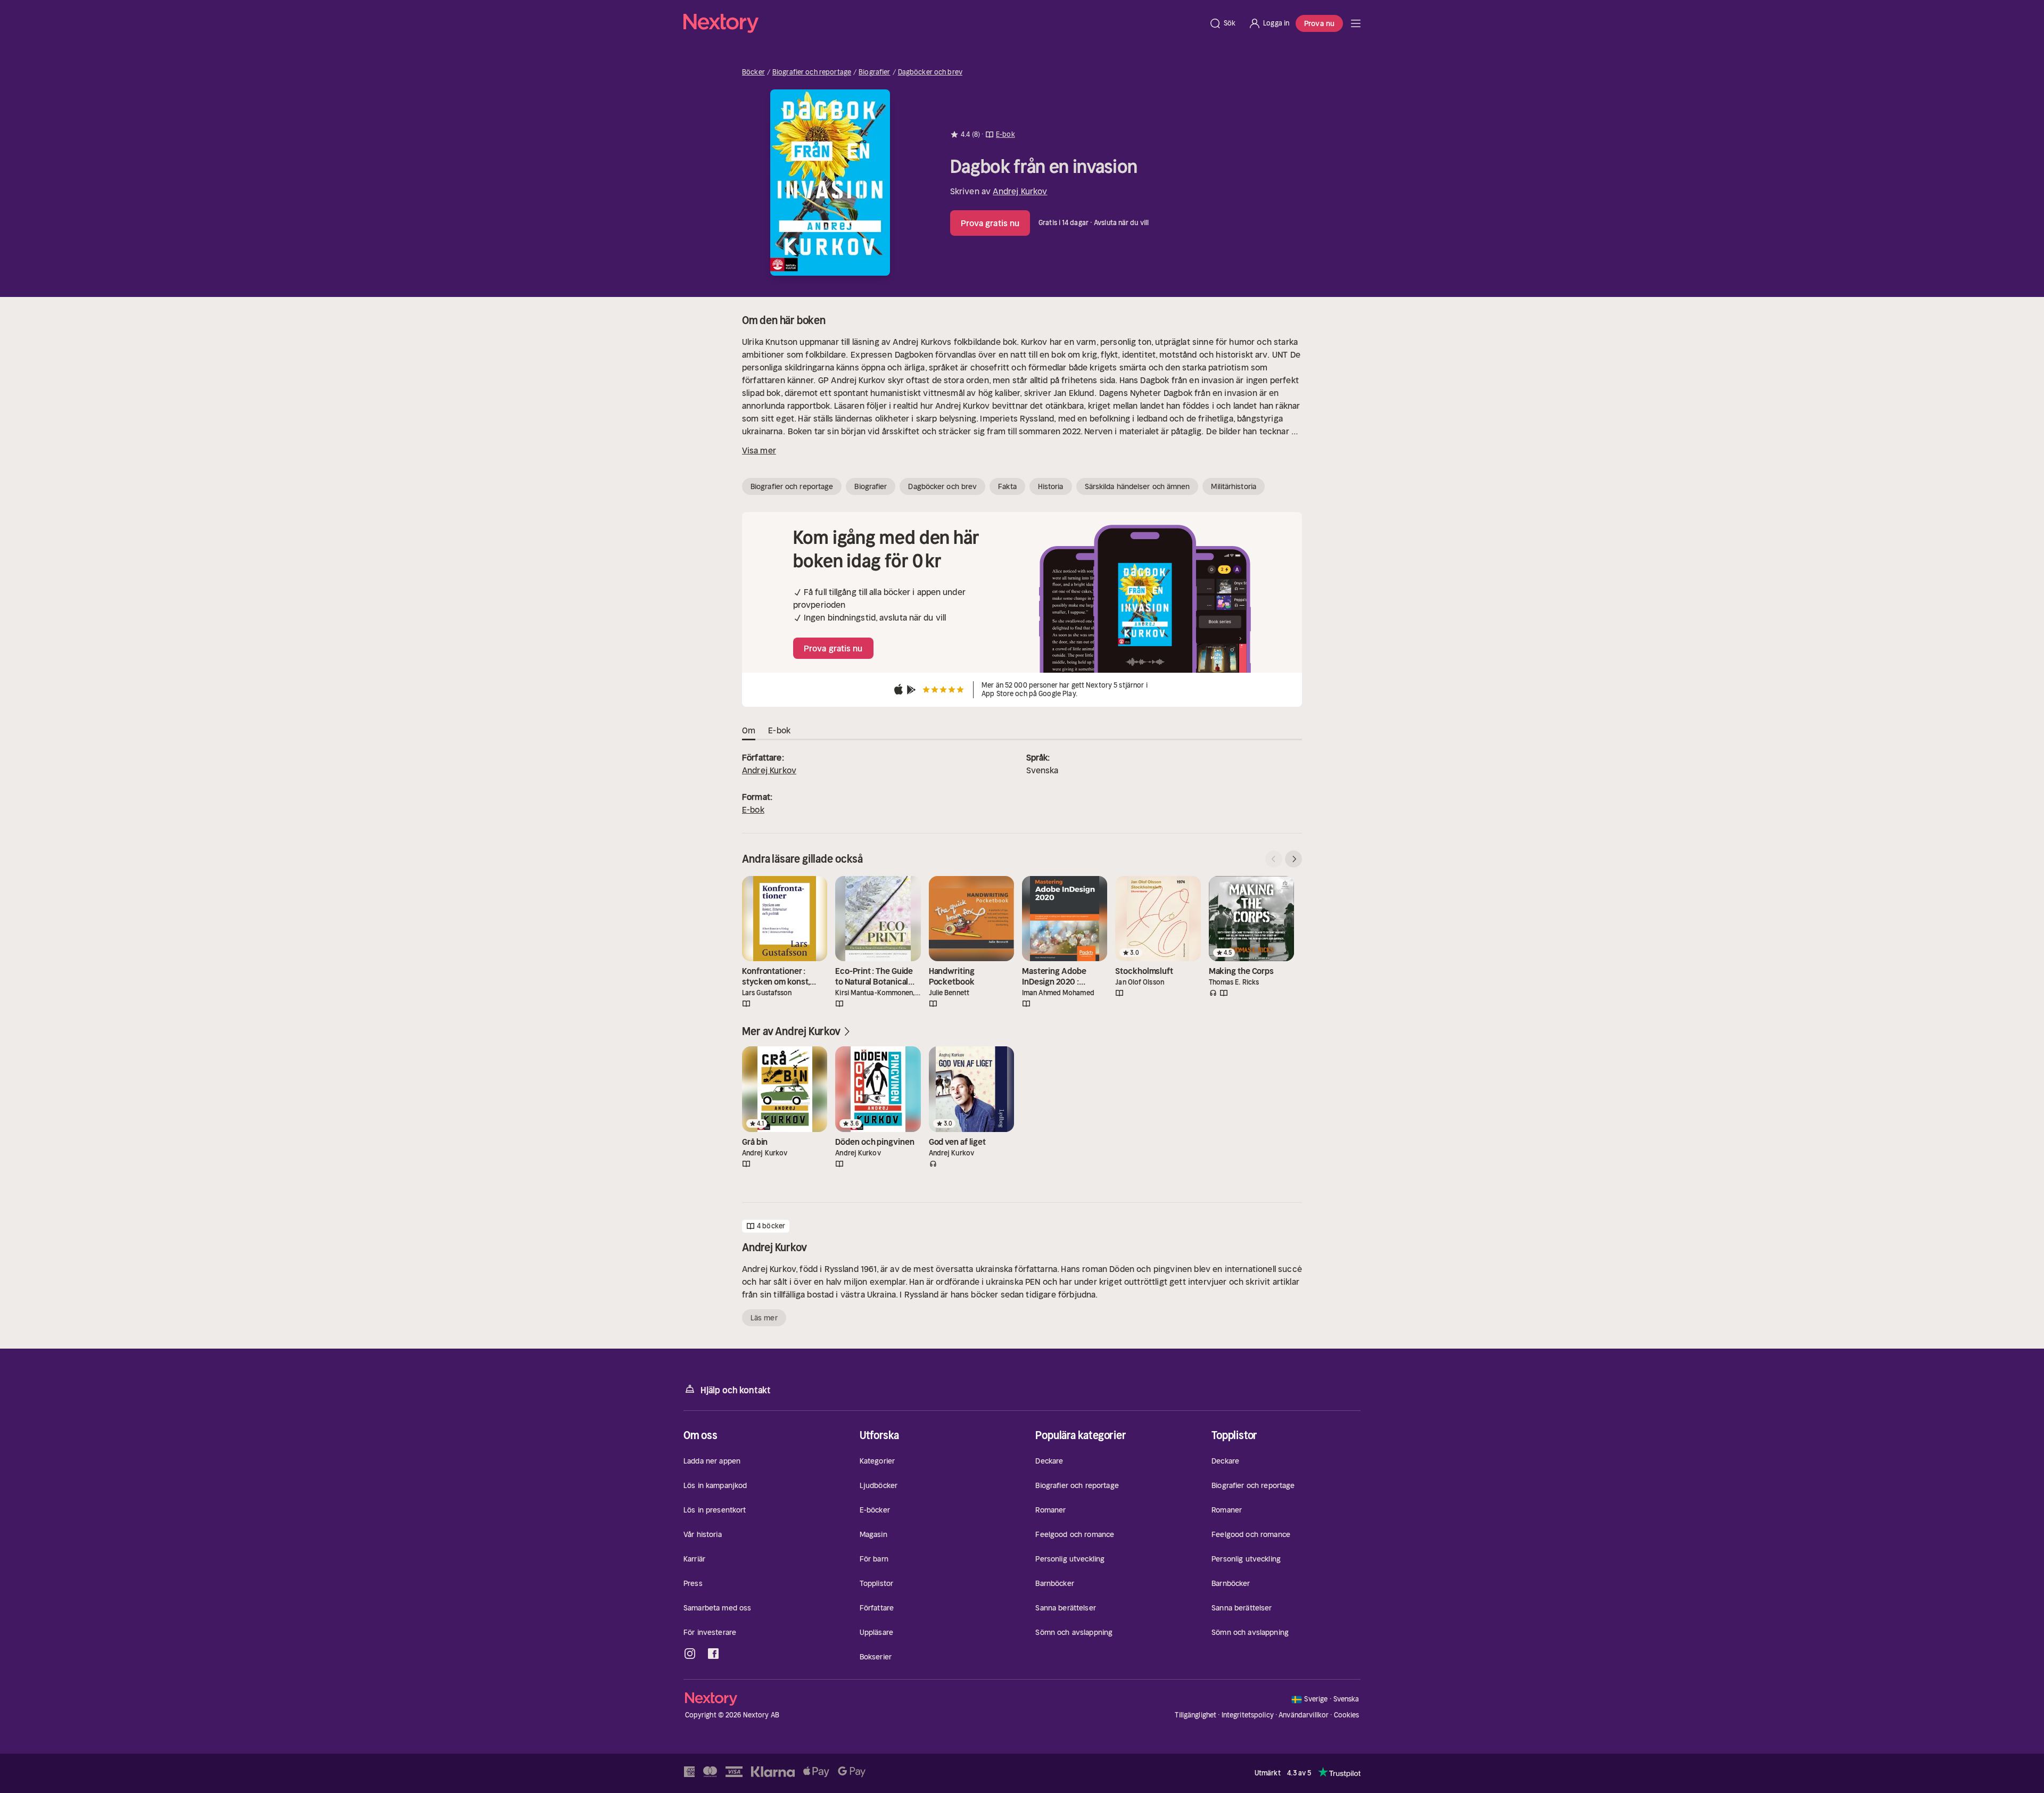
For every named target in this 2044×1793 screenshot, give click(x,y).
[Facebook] (713, 1654)
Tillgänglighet (1196, 1715)
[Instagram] (690, 1654)
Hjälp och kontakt (736, 1390)
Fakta (1007, 486)
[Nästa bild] (1293, 859)
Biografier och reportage (812, 72)
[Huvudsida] (1356, 23)
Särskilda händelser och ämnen (1138, 486)
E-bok (753, 809)
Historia (1051, 486)
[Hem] (943, 23)
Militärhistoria (1234, 486)
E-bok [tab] (779, 730)
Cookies (1347, 1715)
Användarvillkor (1304, 1715)
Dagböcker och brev (930, 72)
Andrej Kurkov (1020, 191)
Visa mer (759, 450)
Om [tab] (749, 730)
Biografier (874, 72)
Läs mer (764, 1318)
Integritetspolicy (1248, 1715)
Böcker (753, 72)
